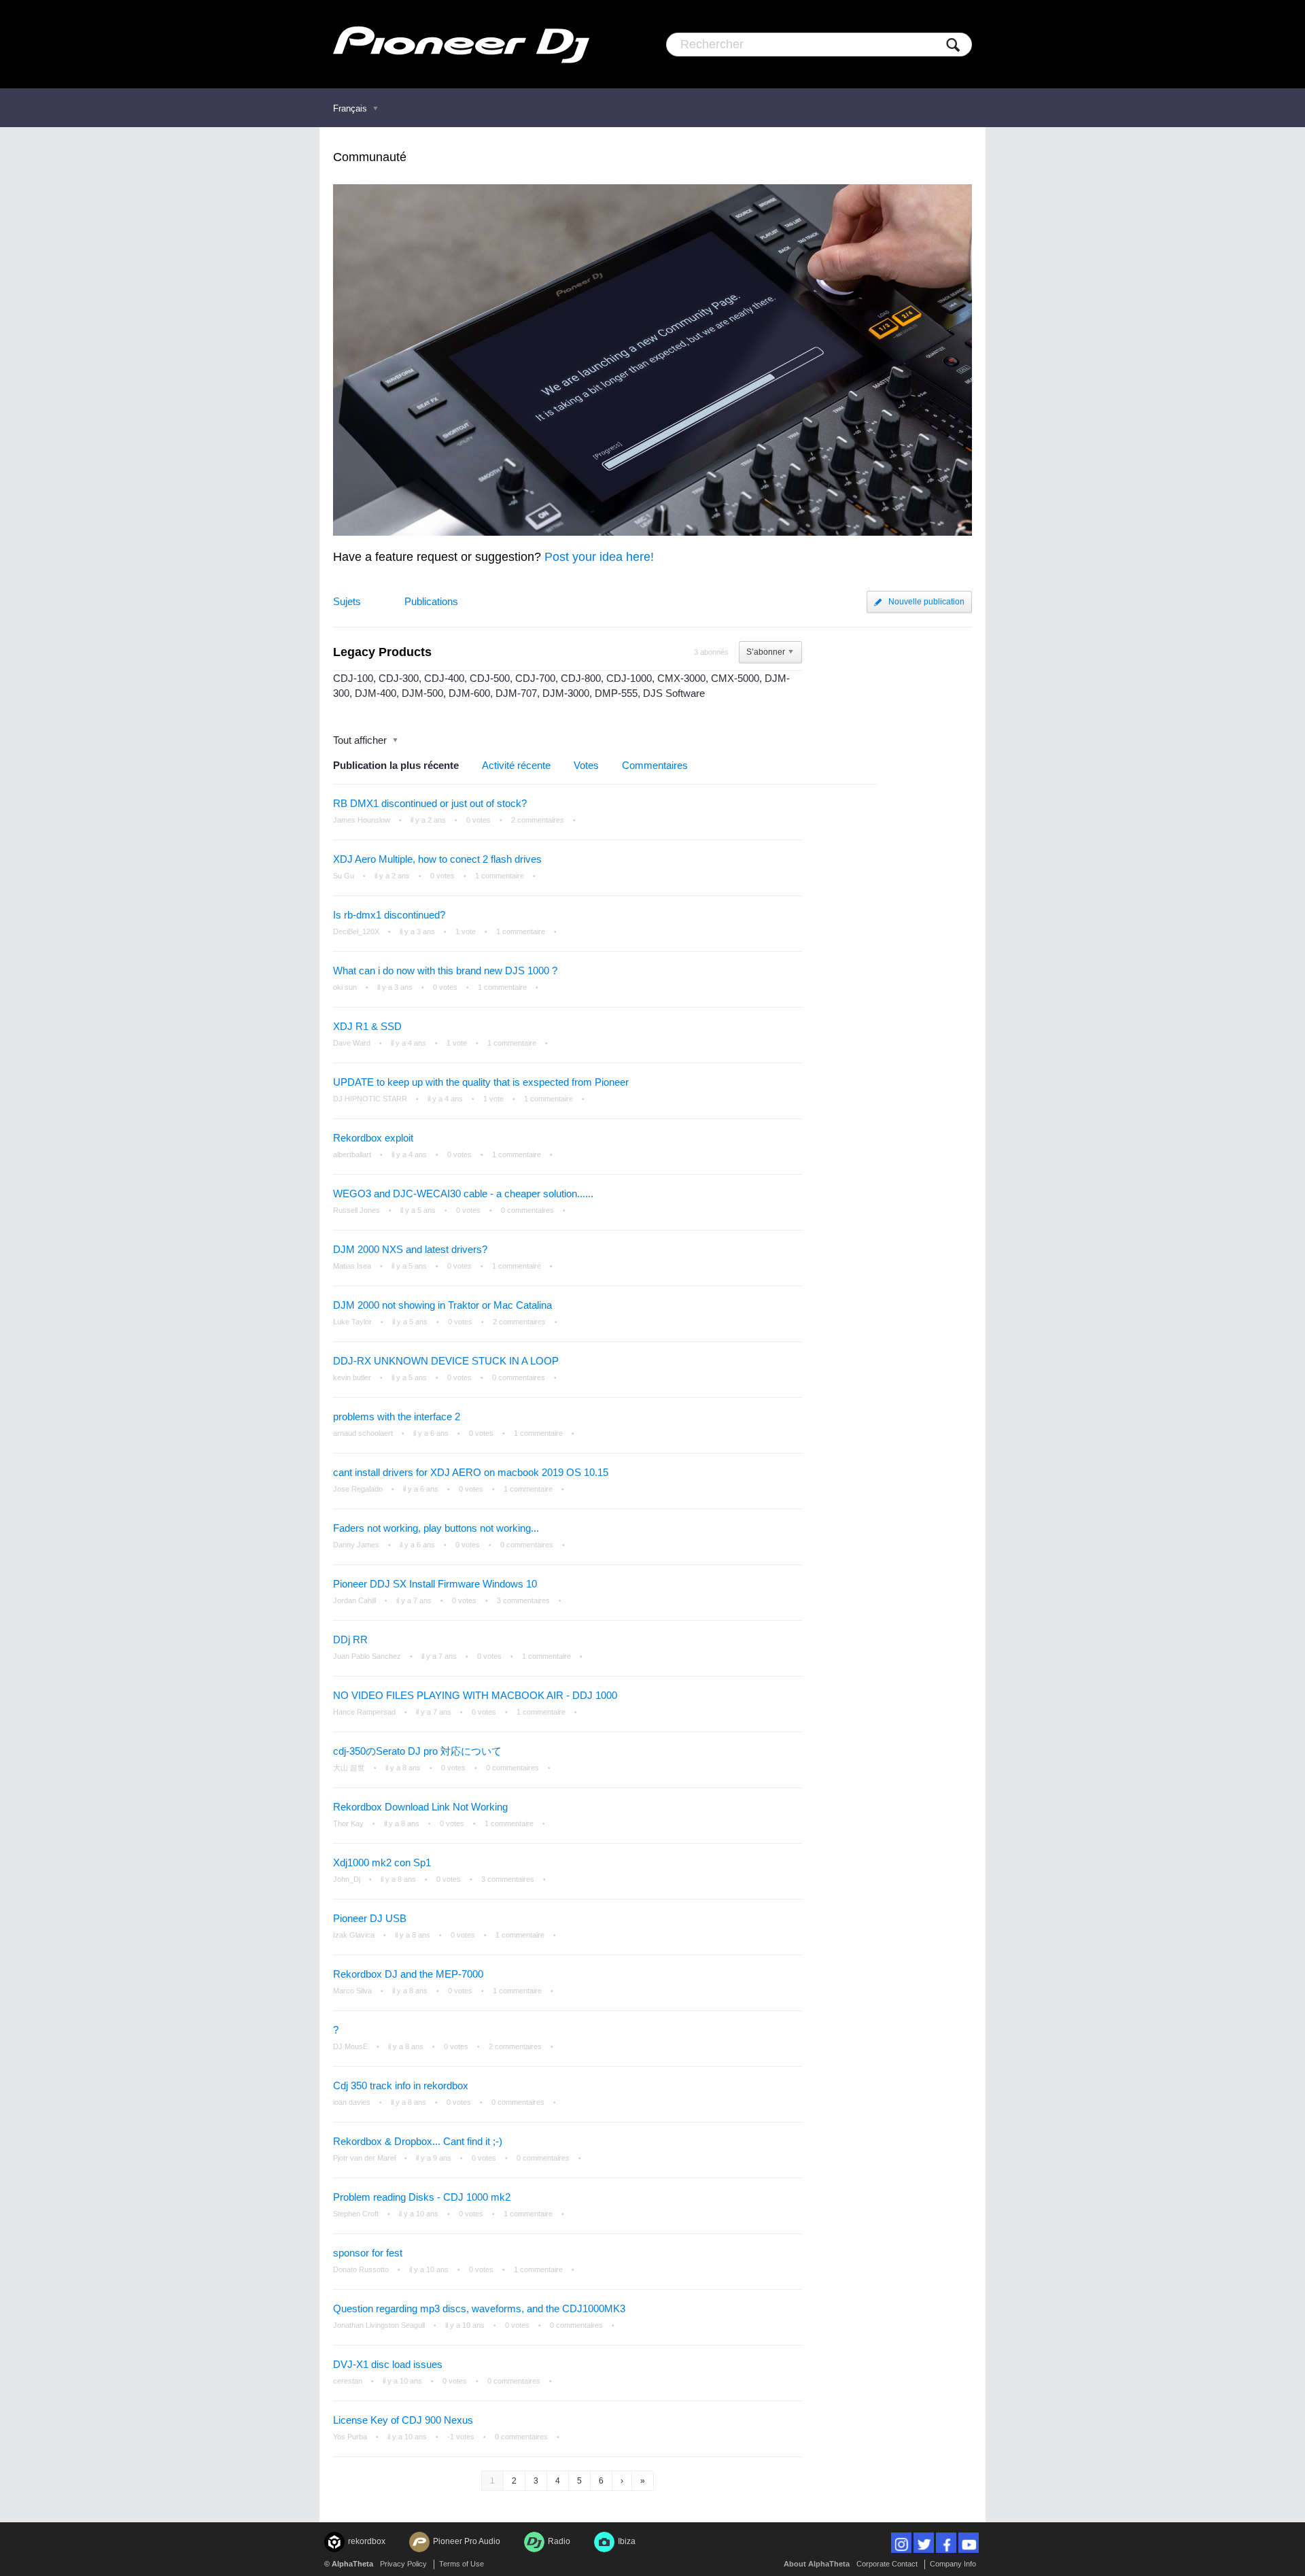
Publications (431, 601)
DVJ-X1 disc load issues (388, 2364)
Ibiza (627, 2541)
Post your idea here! (599, 557)
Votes (586, 765)
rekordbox (367, 2541)
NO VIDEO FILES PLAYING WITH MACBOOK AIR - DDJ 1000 (475, 1695)
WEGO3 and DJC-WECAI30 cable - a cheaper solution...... (463, 1193)
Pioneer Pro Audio (467, 2541)
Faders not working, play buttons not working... (436, 1528)
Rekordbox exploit (373, 1138)
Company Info (953, 2564)
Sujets (347, 601)
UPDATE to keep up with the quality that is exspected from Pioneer (481, 1082)
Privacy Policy (403, 2564)
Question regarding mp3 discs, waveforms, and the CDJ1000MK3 (479, 2308)
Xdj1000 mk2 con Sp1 (382, 1862)
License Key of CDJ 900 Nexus (403, 2420)
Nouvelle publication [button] (926, 602)
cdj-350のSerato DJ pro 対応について (417, 1751)
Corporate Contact (887, 2564)
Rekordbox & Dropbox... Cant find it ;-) (418, 2141)
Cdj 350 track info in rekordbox (401, 2085)
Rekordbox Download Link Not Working (420, 1807)
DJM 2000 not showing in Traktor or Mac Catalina (442, 1305)
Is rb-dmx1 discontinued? (389, 915)
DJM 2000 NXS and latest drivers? (410, 1249)
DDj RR (350, 1639)
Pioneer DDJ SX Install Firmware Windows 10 (435, 1584)
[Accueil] (461, 44)
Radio (559, 2541)
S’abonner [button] (766, 652)
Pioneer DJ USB (370, 1918)
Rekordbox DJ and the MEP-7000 (408, 1974)
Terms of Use (462, 2564)
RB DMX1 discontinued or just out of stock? (430, 803)
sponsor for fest (368, 2253)
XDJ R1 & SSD (367, 1026)
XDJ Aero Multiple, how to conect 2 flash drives (437, 859)
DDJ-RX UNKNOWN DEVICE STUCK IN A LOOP (446, 1361)
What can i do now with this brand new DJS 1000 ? (445, 971)
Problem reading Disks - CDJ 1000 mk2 (422, 2197)
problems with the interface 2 (397, 1416)
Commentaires (655, 765)
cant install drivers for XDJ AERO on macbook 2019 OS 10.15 (471, 1472)
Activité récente (516, 765)
